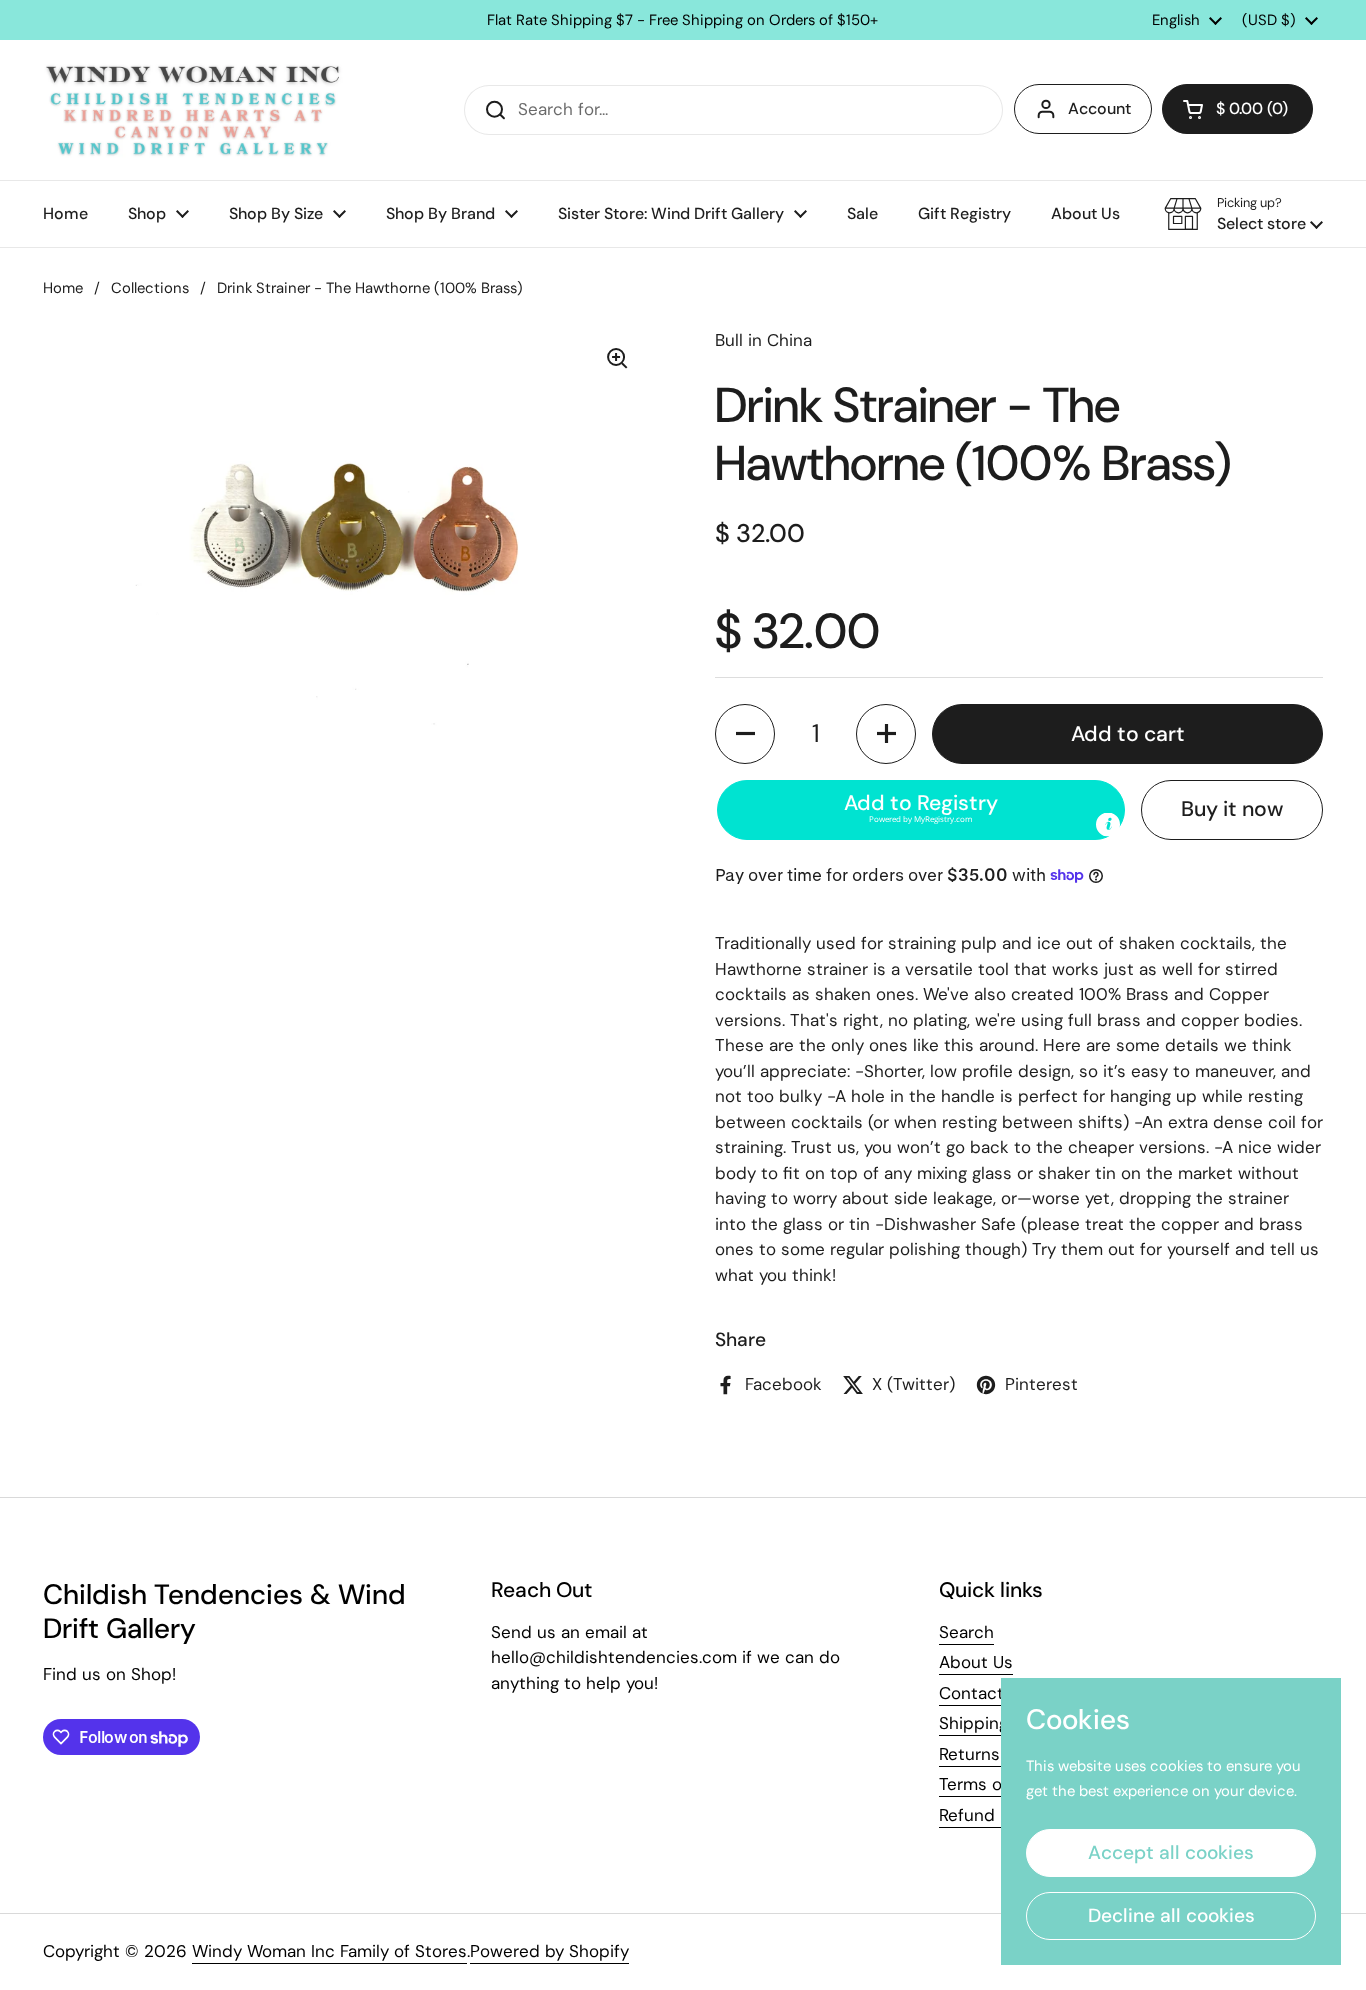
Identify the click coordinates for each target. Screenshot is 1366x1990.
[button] (1237, 109)
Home (63, 288)
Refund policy (993, 1815)
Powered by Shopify (549, 1951)
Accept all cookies (1171, 1852)
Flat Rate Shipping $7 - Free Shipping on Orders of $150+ (682, 20)
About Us (976, 1662)
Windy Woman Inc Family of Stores (329, 1951)
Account (1099, 108)
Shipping (973, 1723)
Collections (150, 288)
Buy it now (1232, 809)
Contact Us (984, 1693)
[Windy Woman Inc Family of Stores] (193, 110)
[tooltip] (1108, 824)
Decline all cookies (1171, 1915)
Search (966, 1632)
